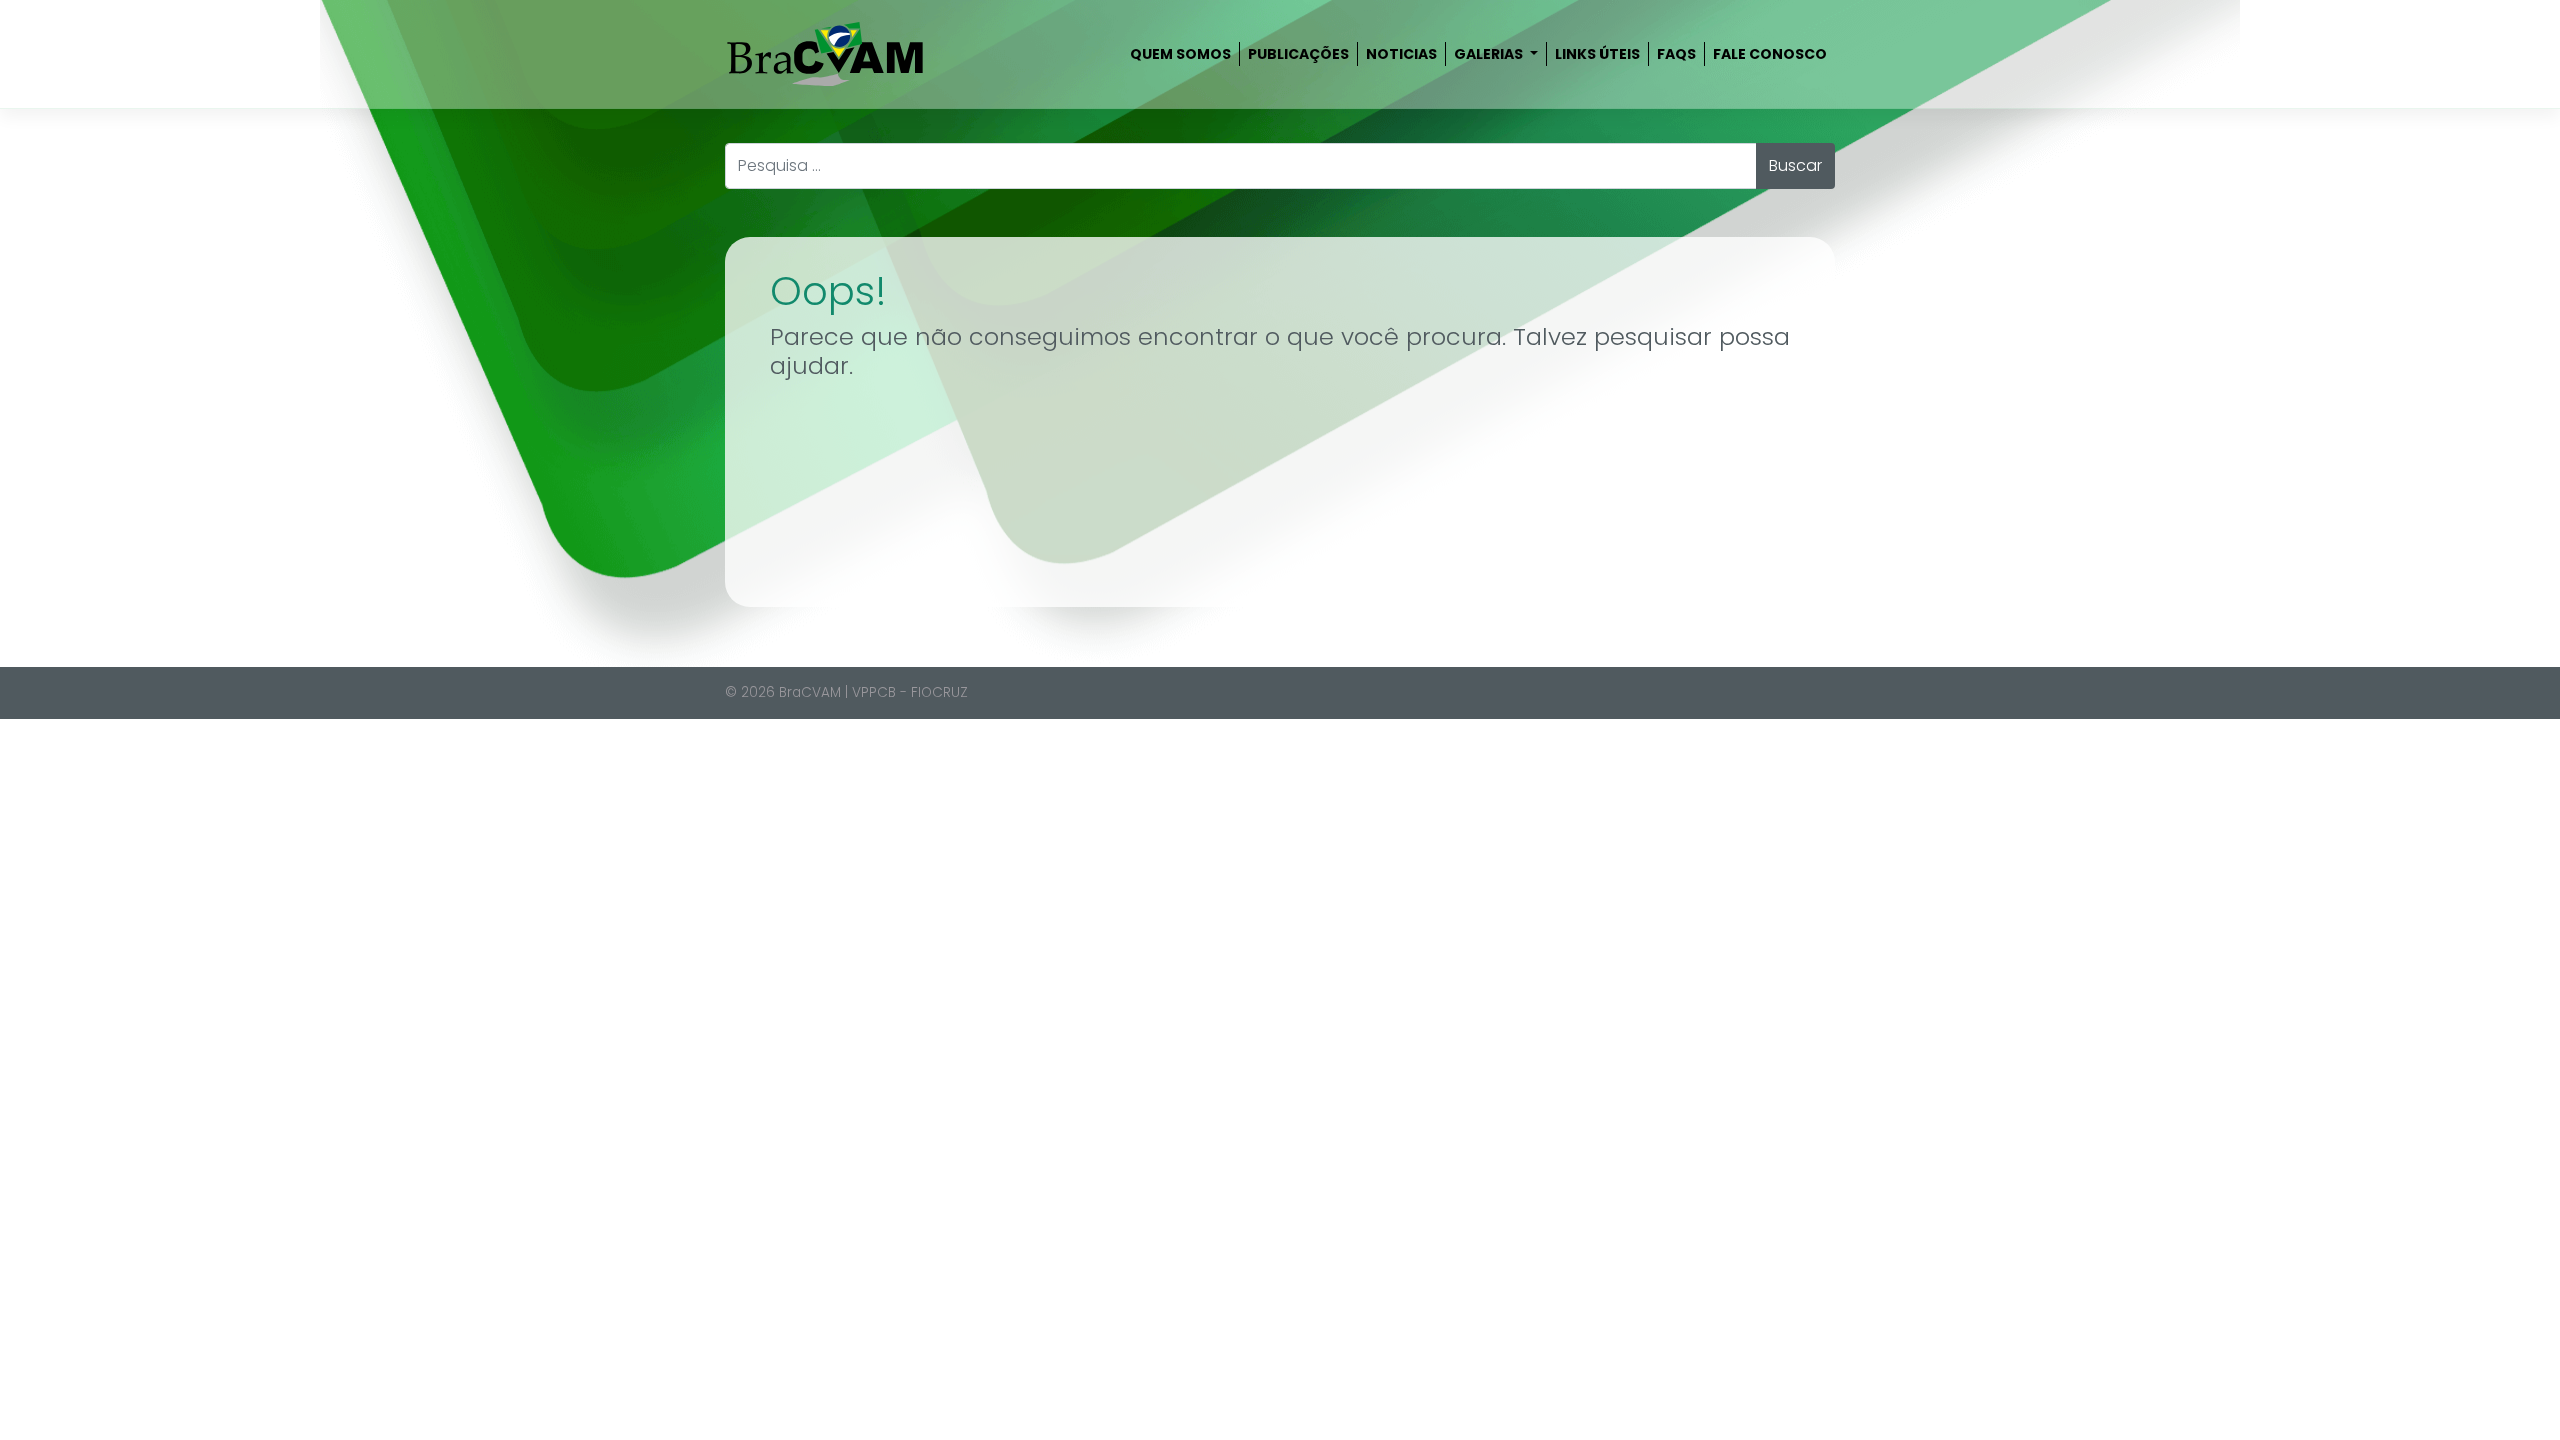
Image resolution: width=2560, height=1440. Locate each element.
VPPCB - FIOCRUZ (910, 692)
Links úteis (1597, 54)
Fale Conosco (1770, 54)
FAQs (1676, 54)
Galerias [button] (1490, 54)
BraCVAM (810, 692)
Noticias (1401, 54)
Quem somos (1180, 54)
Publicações (1298, 54)
